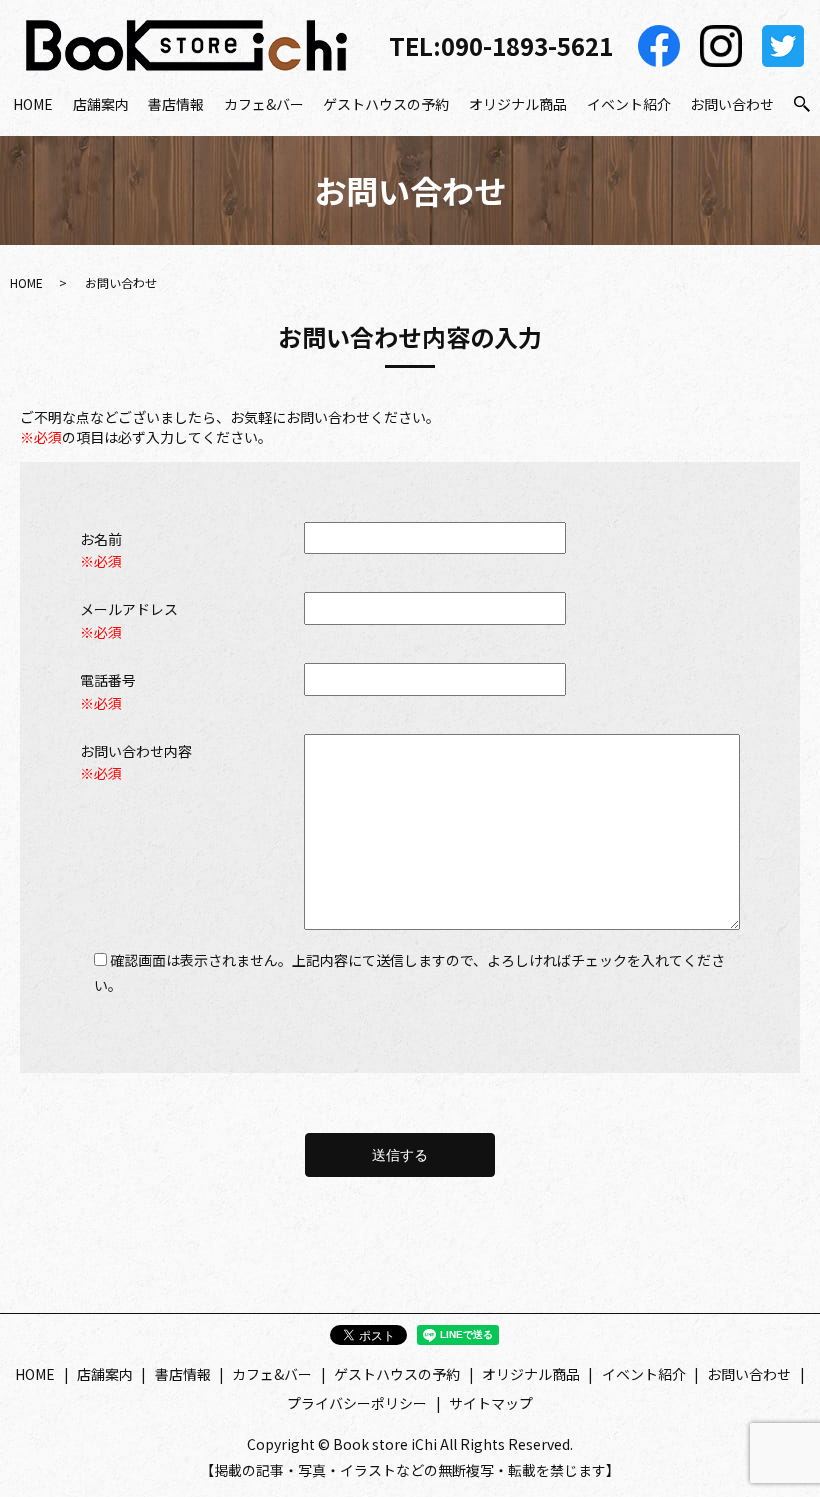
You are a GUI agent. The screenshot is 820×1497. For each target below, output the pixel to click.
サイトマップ (491, 1403)
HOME (33, 104)
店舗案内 (101, 104)
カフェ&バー (264, 104)
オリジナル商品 (518, 104)
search (802, 105)
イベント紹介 (629, 104)
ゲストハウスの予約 (386, 104)
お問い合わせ (732, 104)
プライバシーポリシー (357, 1403)
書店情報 (176, 104)
